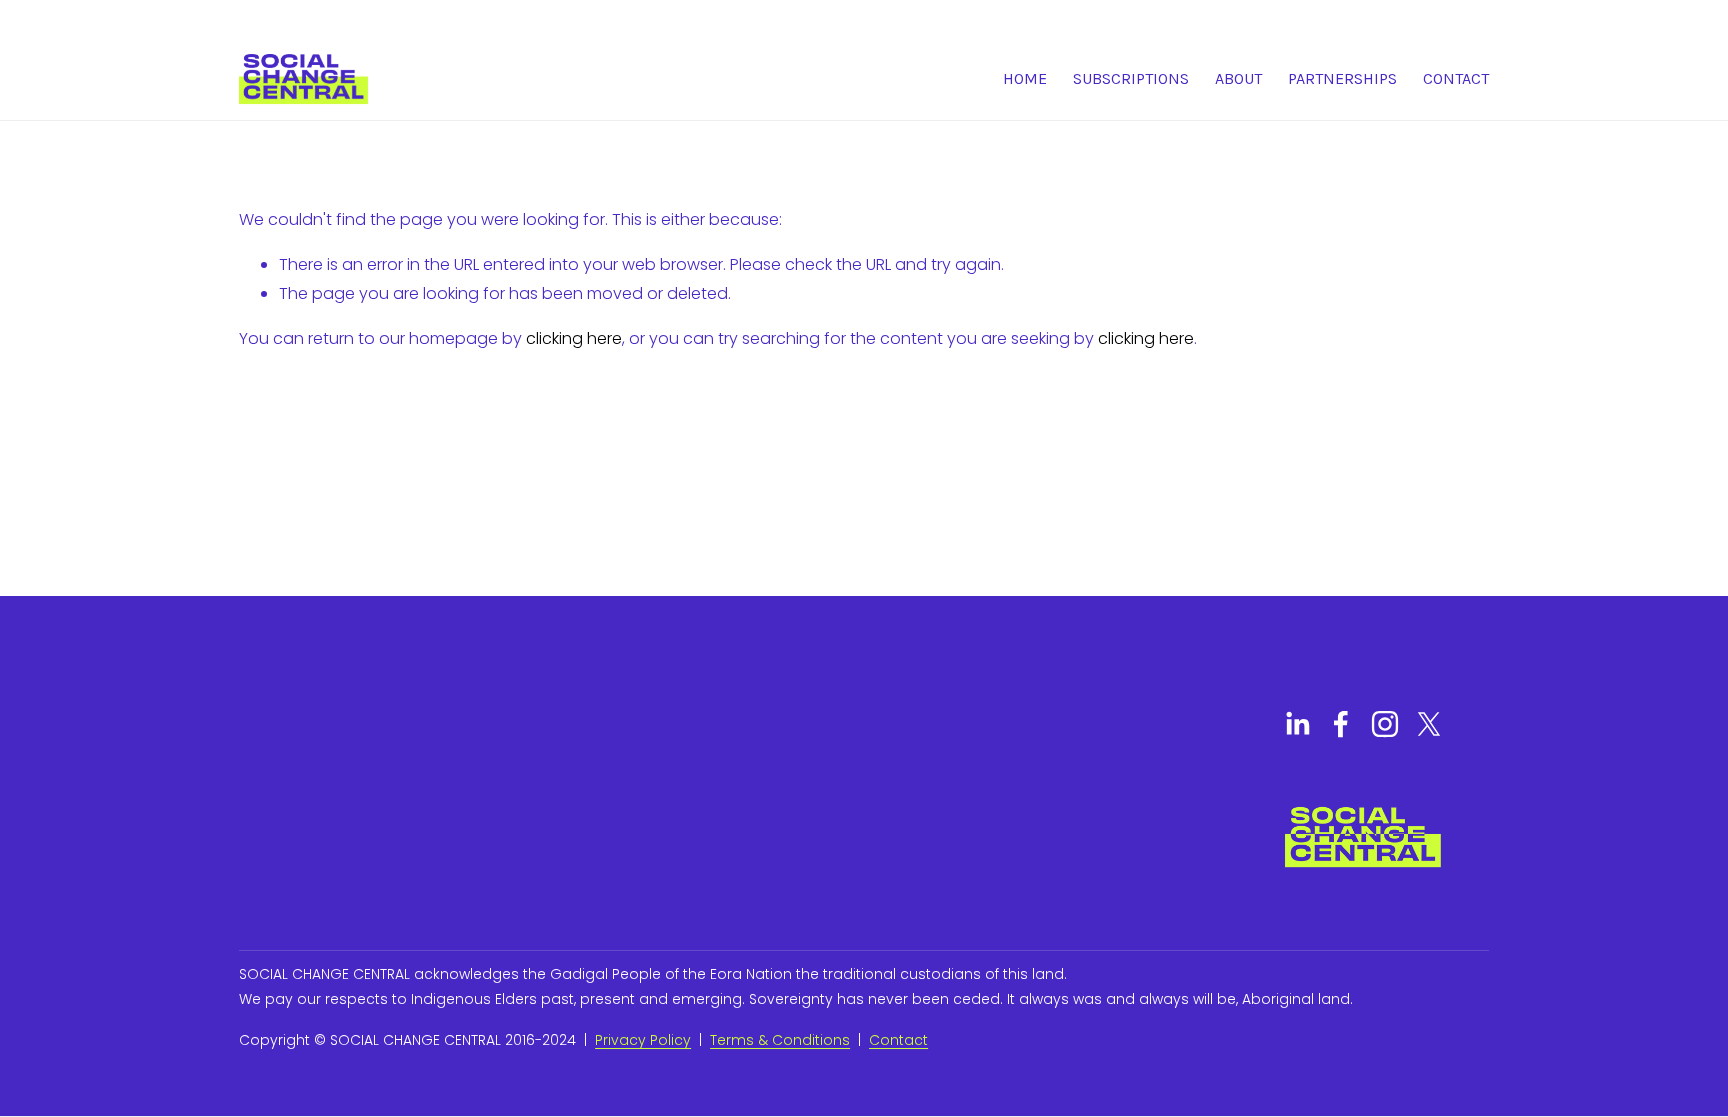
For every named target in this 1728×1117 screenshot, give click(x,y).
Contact (1456, 78)
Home (1025, 78)
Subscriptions (1131, 78)
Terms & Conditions (780, 1040)
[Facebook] (1341, 724)
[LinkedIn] (1297, 724)
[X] (1429, 724)
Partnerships (1342, 78)
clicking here (574, 338)
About (1238, 78)
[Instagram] (1385, 724)
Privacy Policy (643, 1040)
